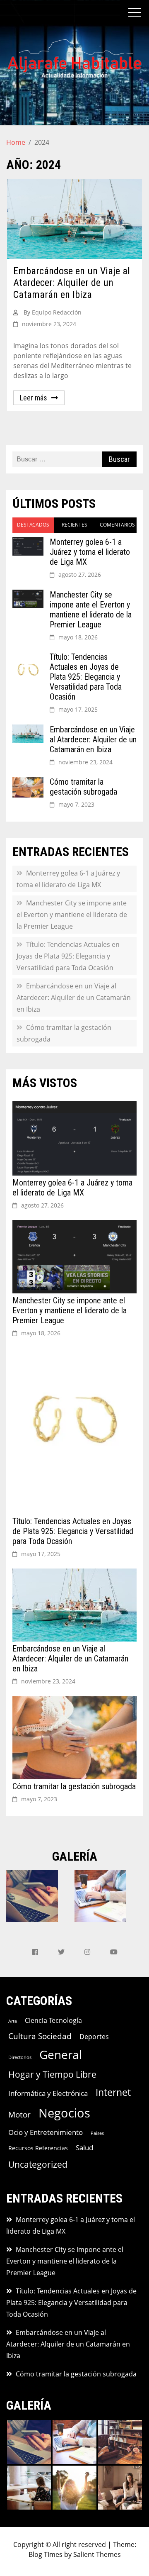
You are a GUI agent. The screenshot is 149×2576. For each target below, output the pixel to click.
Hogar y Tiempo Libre (52, 2074)
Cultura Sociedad (40, 2036)
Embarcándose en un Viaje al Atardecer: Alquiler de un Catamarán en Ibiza (72, 283)
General (61, 2054)
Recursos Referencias (38, 2148)
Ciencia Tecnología (53, 2020)
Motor (19, 2114)
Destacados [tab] (33, 525)
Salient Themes (97, 2554)
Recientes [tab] (74, 525)
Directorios (20, 2057)
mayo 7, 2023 (76, 804)
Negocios (64, 2113)
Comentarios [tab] (117, 525)
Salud (84, 2148)
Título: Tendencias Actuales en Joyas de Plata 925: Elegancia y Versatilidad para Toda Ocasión (86, 677)
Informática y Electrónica (48, 2093)
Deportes (94, 2037)
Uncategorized (38, 2164)
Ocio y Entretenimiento (46, 2132)
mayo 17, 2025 (78, 709)
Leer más (34, 398)
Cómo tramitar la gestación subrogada (83, 787)
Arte (13, 2021)
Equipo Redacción (57, 312)
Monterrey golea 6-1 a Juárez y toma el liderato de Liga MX (90, 552)
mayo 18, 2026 (78, 637)
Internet (113, 2092)
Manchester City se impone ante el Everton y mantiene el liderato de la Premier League (91, 610)
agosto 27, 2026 (80, 574)
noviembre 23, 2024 (85, 762)
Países (97, 2133)
